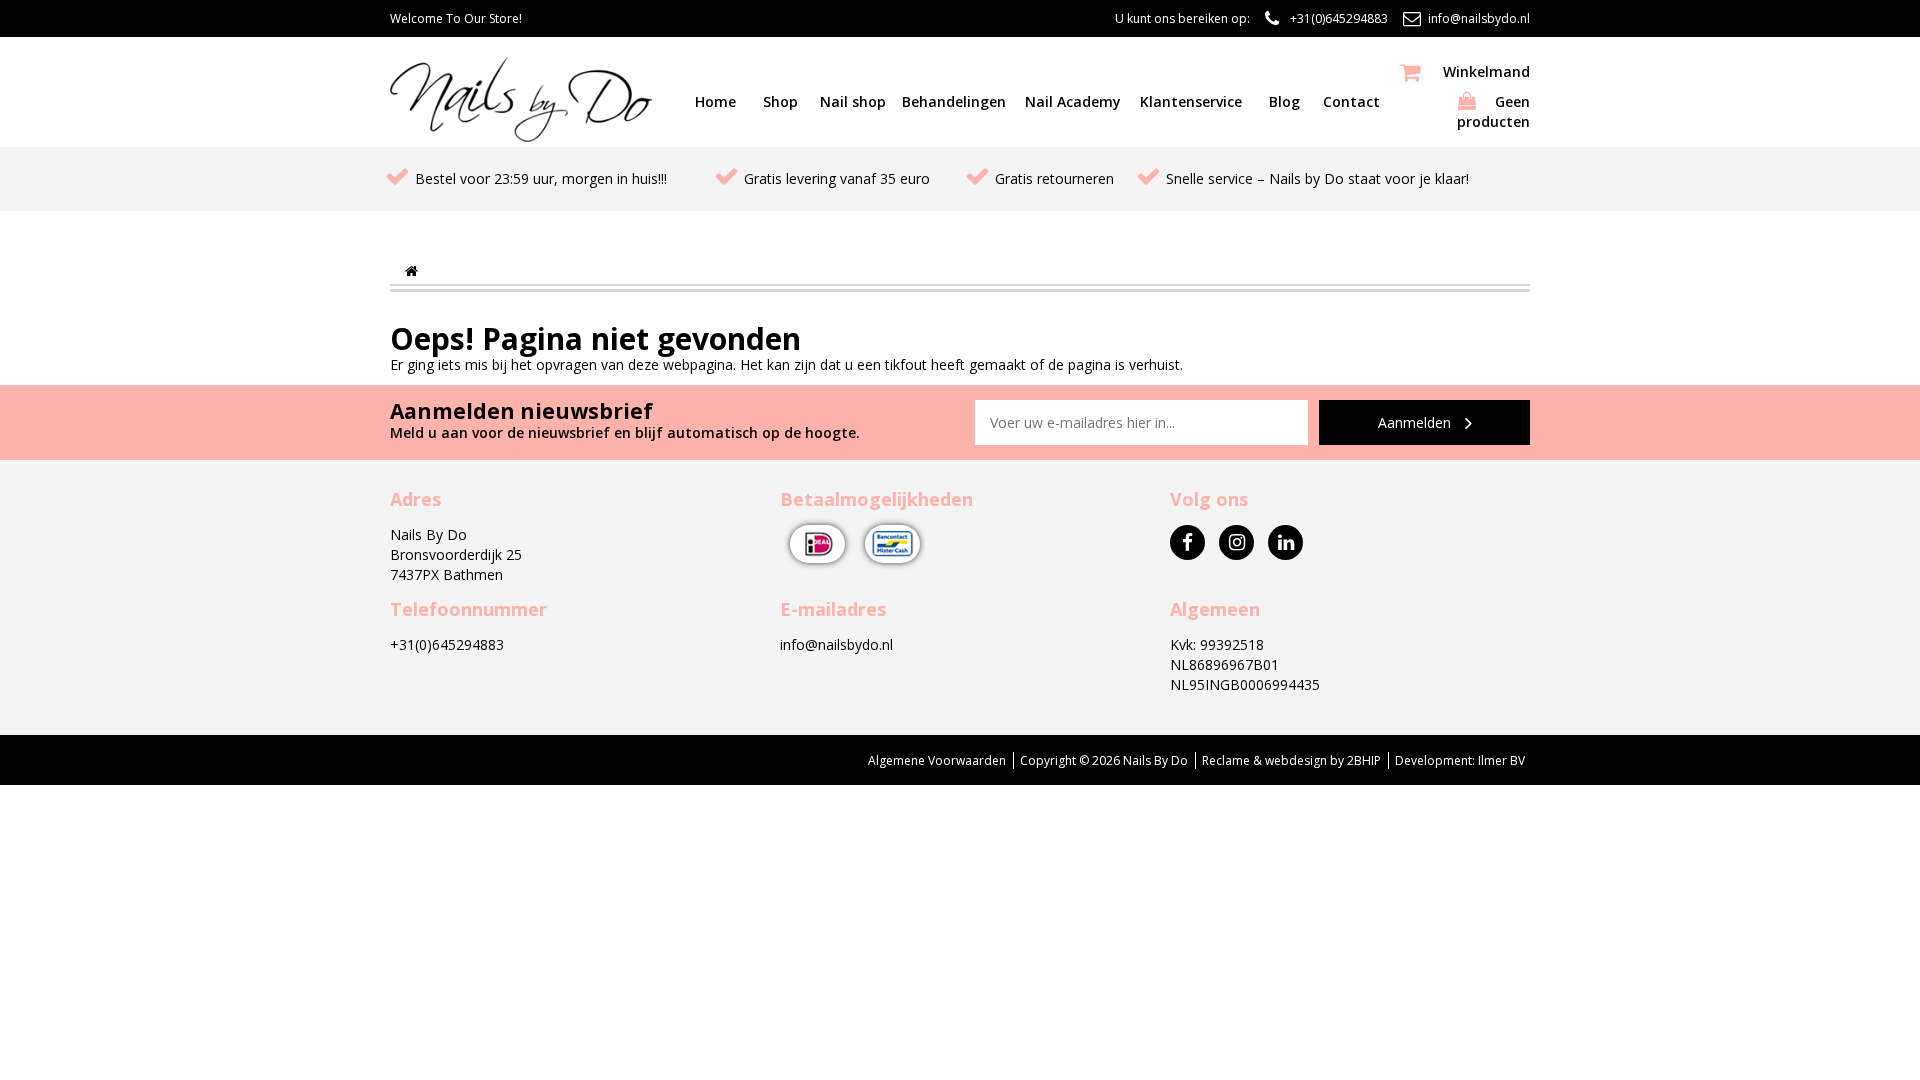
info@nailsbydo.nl (1479, 18)
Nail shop (853, 101)
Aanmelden (1416, 422)
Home (715, 101)
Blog (1284, 101)
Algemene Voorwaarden (937, 760)
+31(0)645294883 (1339, 18)
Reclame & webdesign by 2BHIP (1291, 760)
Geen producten (1486, 96)
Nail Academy (1073, 101)
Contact (1351, 101)
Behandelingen (954, 101)
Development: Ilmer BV (1460, 760)
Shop (780, 101)
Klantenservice (1191, 101)
